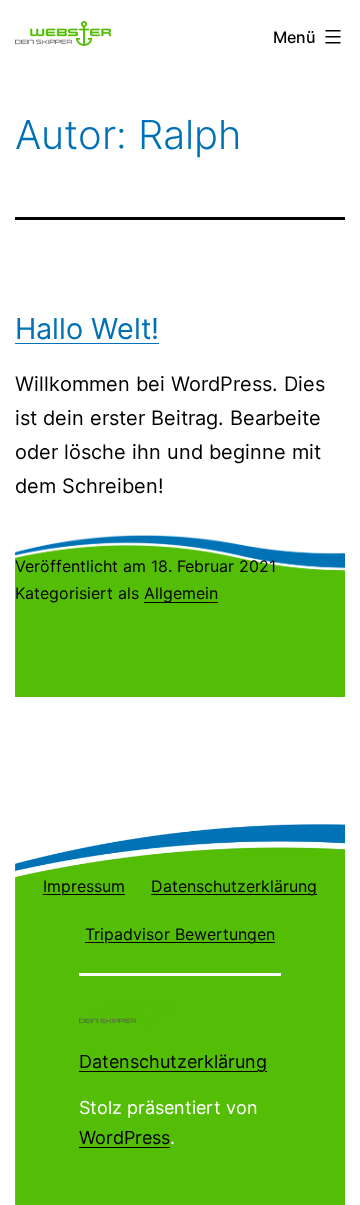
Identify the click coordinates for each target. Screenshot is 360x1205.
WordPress (124, 1137)
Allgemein (181, 593)
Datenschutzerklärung (173, 1061)
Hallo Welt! (87, 328)
